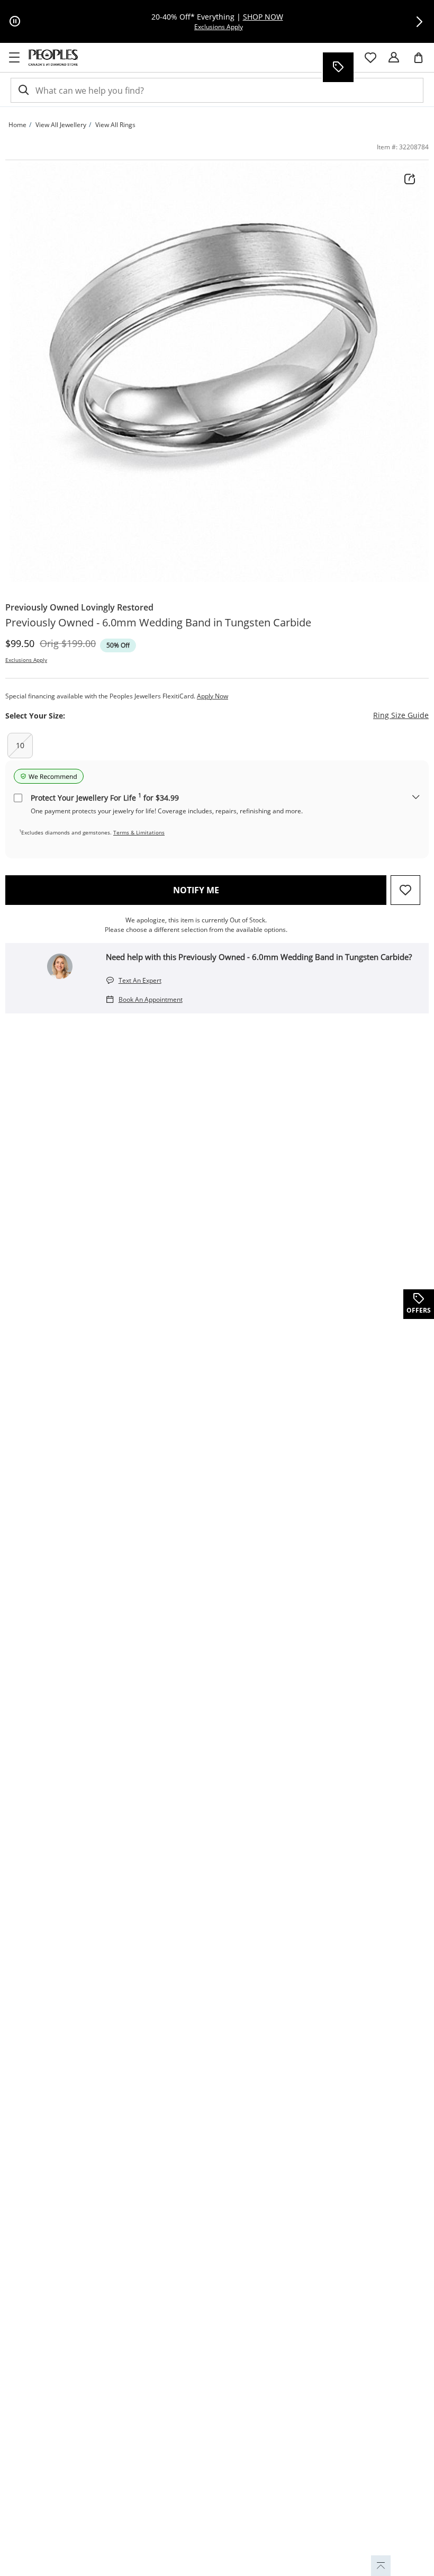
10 (20, 745)
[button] (419, 22)
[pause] (15, 22)
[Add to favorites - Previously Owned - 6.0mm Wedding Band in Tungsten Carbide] (405, 890)
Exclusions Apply (26, 660)
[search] (23, 90)
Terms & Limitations (139, 832)
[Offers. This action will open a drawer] (338, 67)
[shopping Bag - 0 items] (422, 62)
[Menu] (14, 58)
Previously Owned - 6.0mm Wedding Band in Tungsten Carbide (158, 623)
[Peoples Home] (53, 58)
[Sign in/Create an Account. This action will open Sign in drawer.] (394, 58)
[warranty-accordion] (416, 798)
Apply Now (213, 696)
